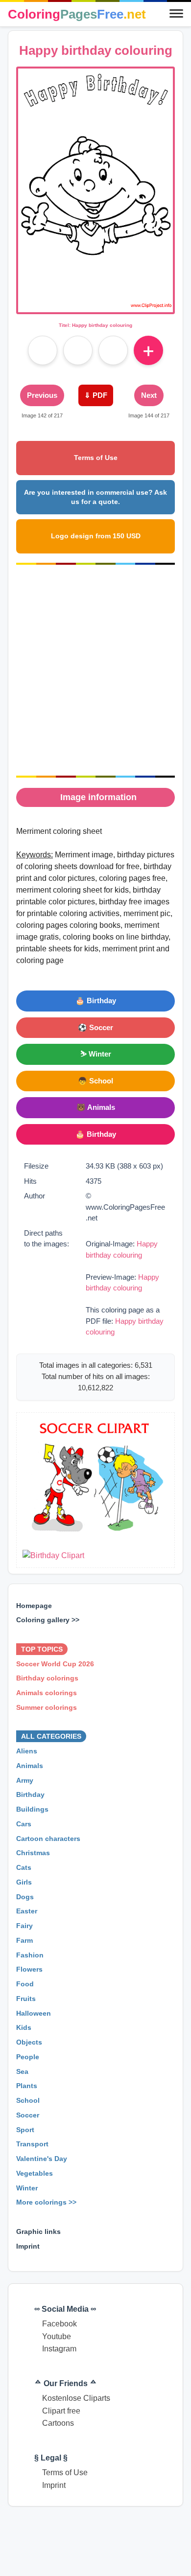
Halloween (34, 2013)
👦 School (95, 1081)
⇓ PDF (96, 395)
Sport (25, 2129)
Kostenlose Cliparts (76, 2398)
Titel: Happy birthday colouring (95, 325)
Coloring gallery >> (48, 1620)
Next (149, 395)
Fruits (26, 1999)
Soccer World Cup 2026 (55, 1663)
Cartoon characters (48, 1838)
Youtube (57, 2336)
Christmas (33, 1853)
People (28, 2057)
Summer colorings (47, 1707)
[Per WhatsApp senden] (113, 350)
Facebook (60, 2324)
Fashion (30, 1955)
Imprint (28, 2246)
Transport (32, 2144)
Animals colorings (47, 1693)
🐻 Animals (96, 1107)
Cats (24, 1867)
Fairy (24, 1926)
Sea (22, 2071)
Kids (24, 2027)
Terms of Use (96, 458)
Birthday (30, 1794)
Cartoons (58, 2423)
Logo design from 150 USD (96, 536)
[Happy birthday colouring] (95, 306)
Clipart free (61, 2411)
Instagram (59, 2349)
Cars (24, 1824)
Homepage (34, 1605)
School (28, 2100)
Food (25, 1984)
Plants (27, 2086)
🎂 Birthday (96, 1000)
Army (25, 1780)
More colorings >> (46, 2202)
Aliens (27, 1751)
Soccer (28, 2115)
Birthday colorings (47, 1678)
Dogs (25, 1896)
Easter (27, 1911)
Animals (30, 1766)
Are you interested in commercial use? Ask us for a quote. (95, 497)
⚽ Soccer (95, 1027)
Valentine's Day (42, 2159)
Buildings (32, 1809)
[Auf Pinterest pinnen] (78, 350)
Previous (42, 395)
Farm (24, 1940)
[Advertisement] (95, 670)
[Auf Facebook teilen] (43, 350)
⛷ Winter (96, 1054)
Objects (29, 2042)
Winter (27, 2187)
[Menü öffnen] (176, 14)
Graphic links (38, 2231)
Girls (24, 1882)
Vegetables (35, 2173)
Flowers (29, 1969)
